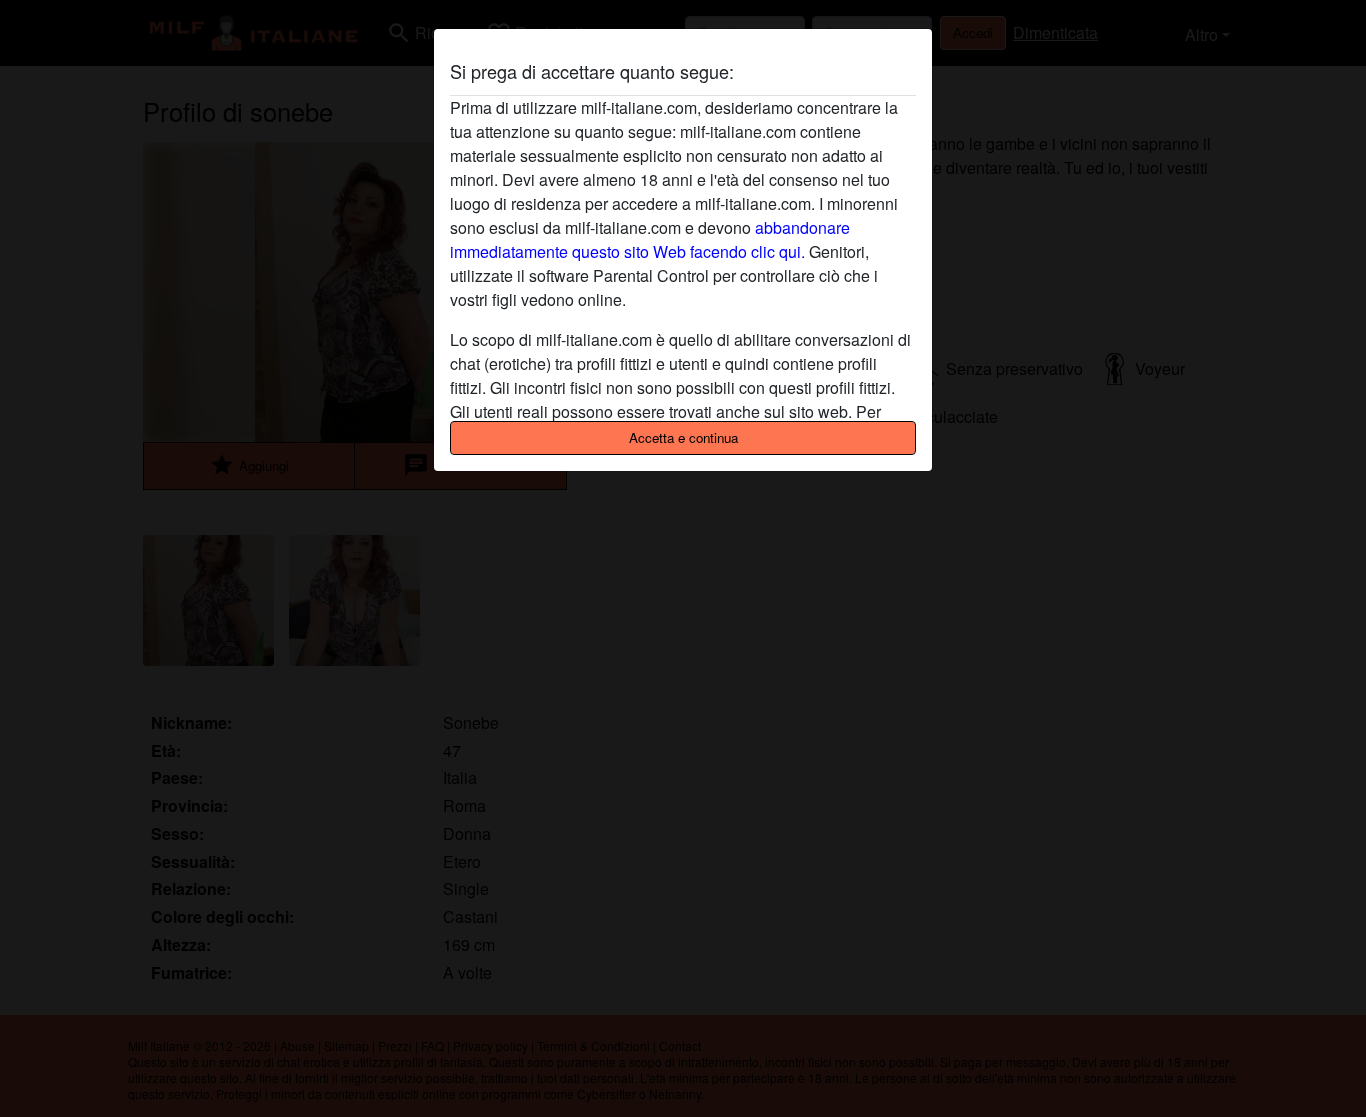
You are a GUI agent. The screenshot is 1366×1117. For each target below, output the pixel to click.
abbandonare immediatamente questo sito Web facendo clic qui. (650, 239)
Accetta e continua (683, 437)
